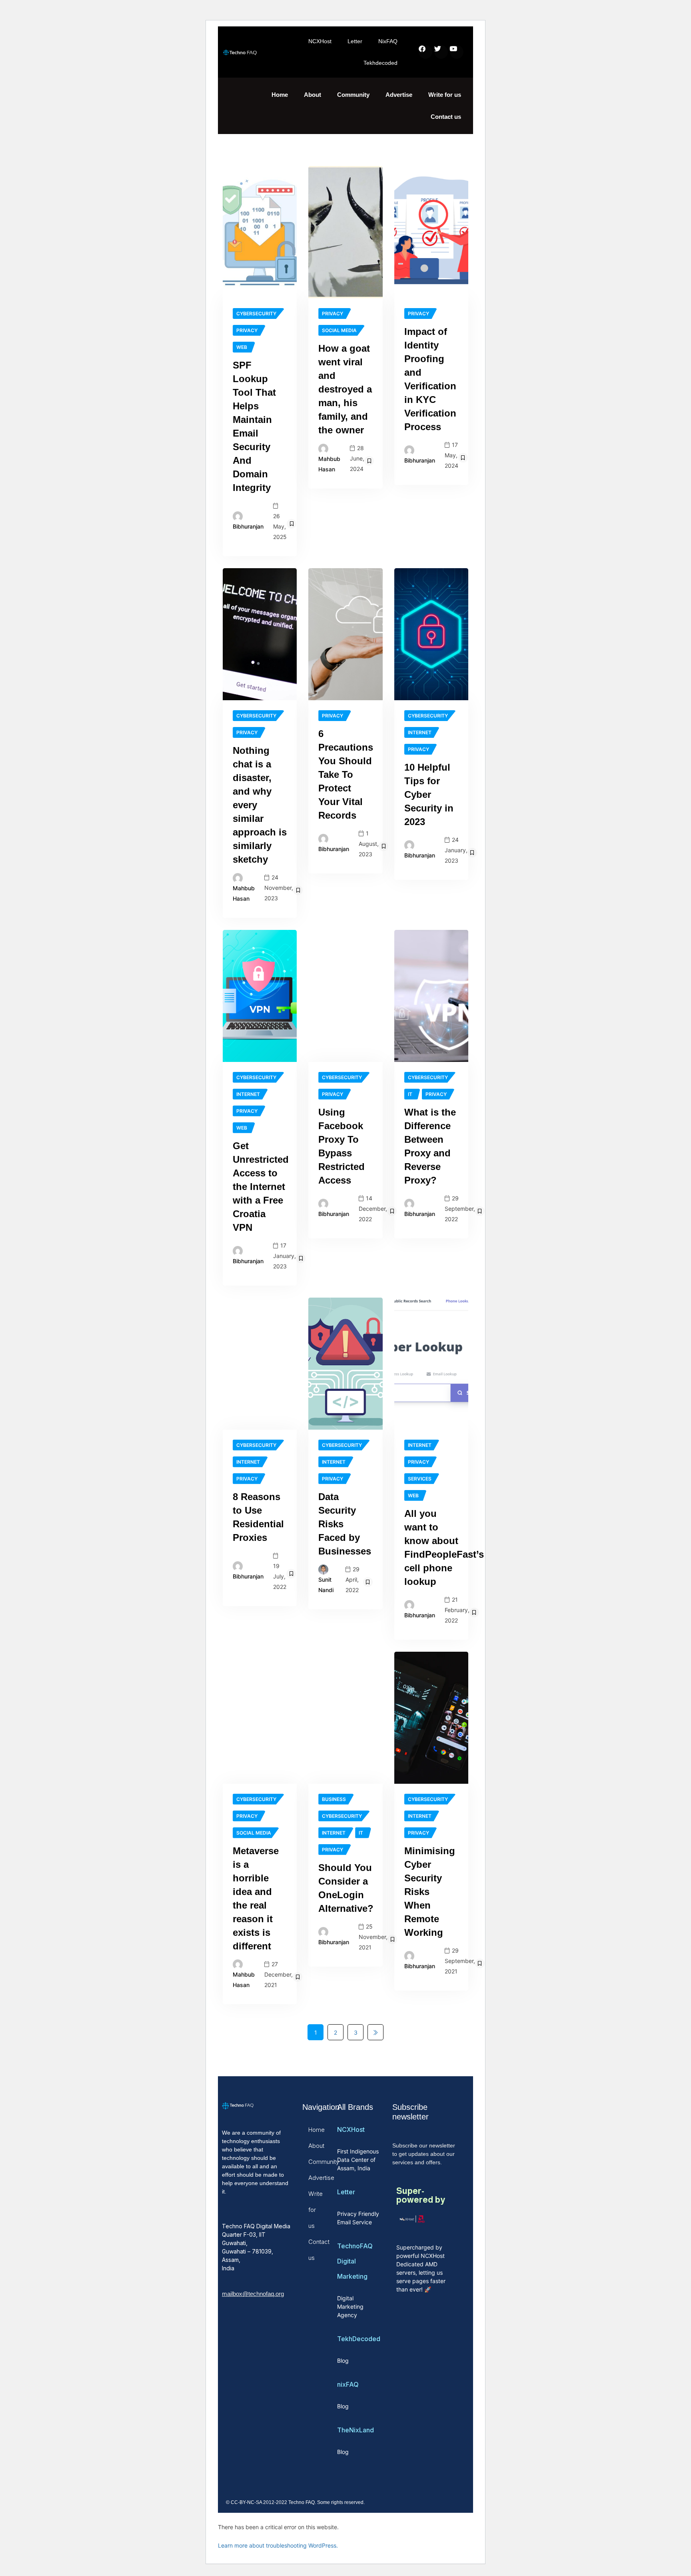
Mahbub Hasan (329, 464)
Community (353, 95)
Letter (355, 41)
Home (280, 95)
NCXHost (320, 41)
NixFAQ (388, 41)
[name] (260, 232)
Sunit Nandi (326, 1585)
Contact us (446, 117)
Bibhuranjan (248, 526)
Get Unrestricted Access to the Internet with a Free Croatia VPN (261, 1187)
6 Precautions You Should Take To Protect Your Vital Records (346, 774)
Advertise (399, 95)
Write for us (445, 95)
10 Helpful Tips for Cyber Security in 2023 (429, 794)
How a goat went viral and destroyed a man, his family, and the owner (345, 389)
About (313, 95)
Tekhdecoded (380, 63)
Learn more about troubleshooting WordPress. (278, 2545)
